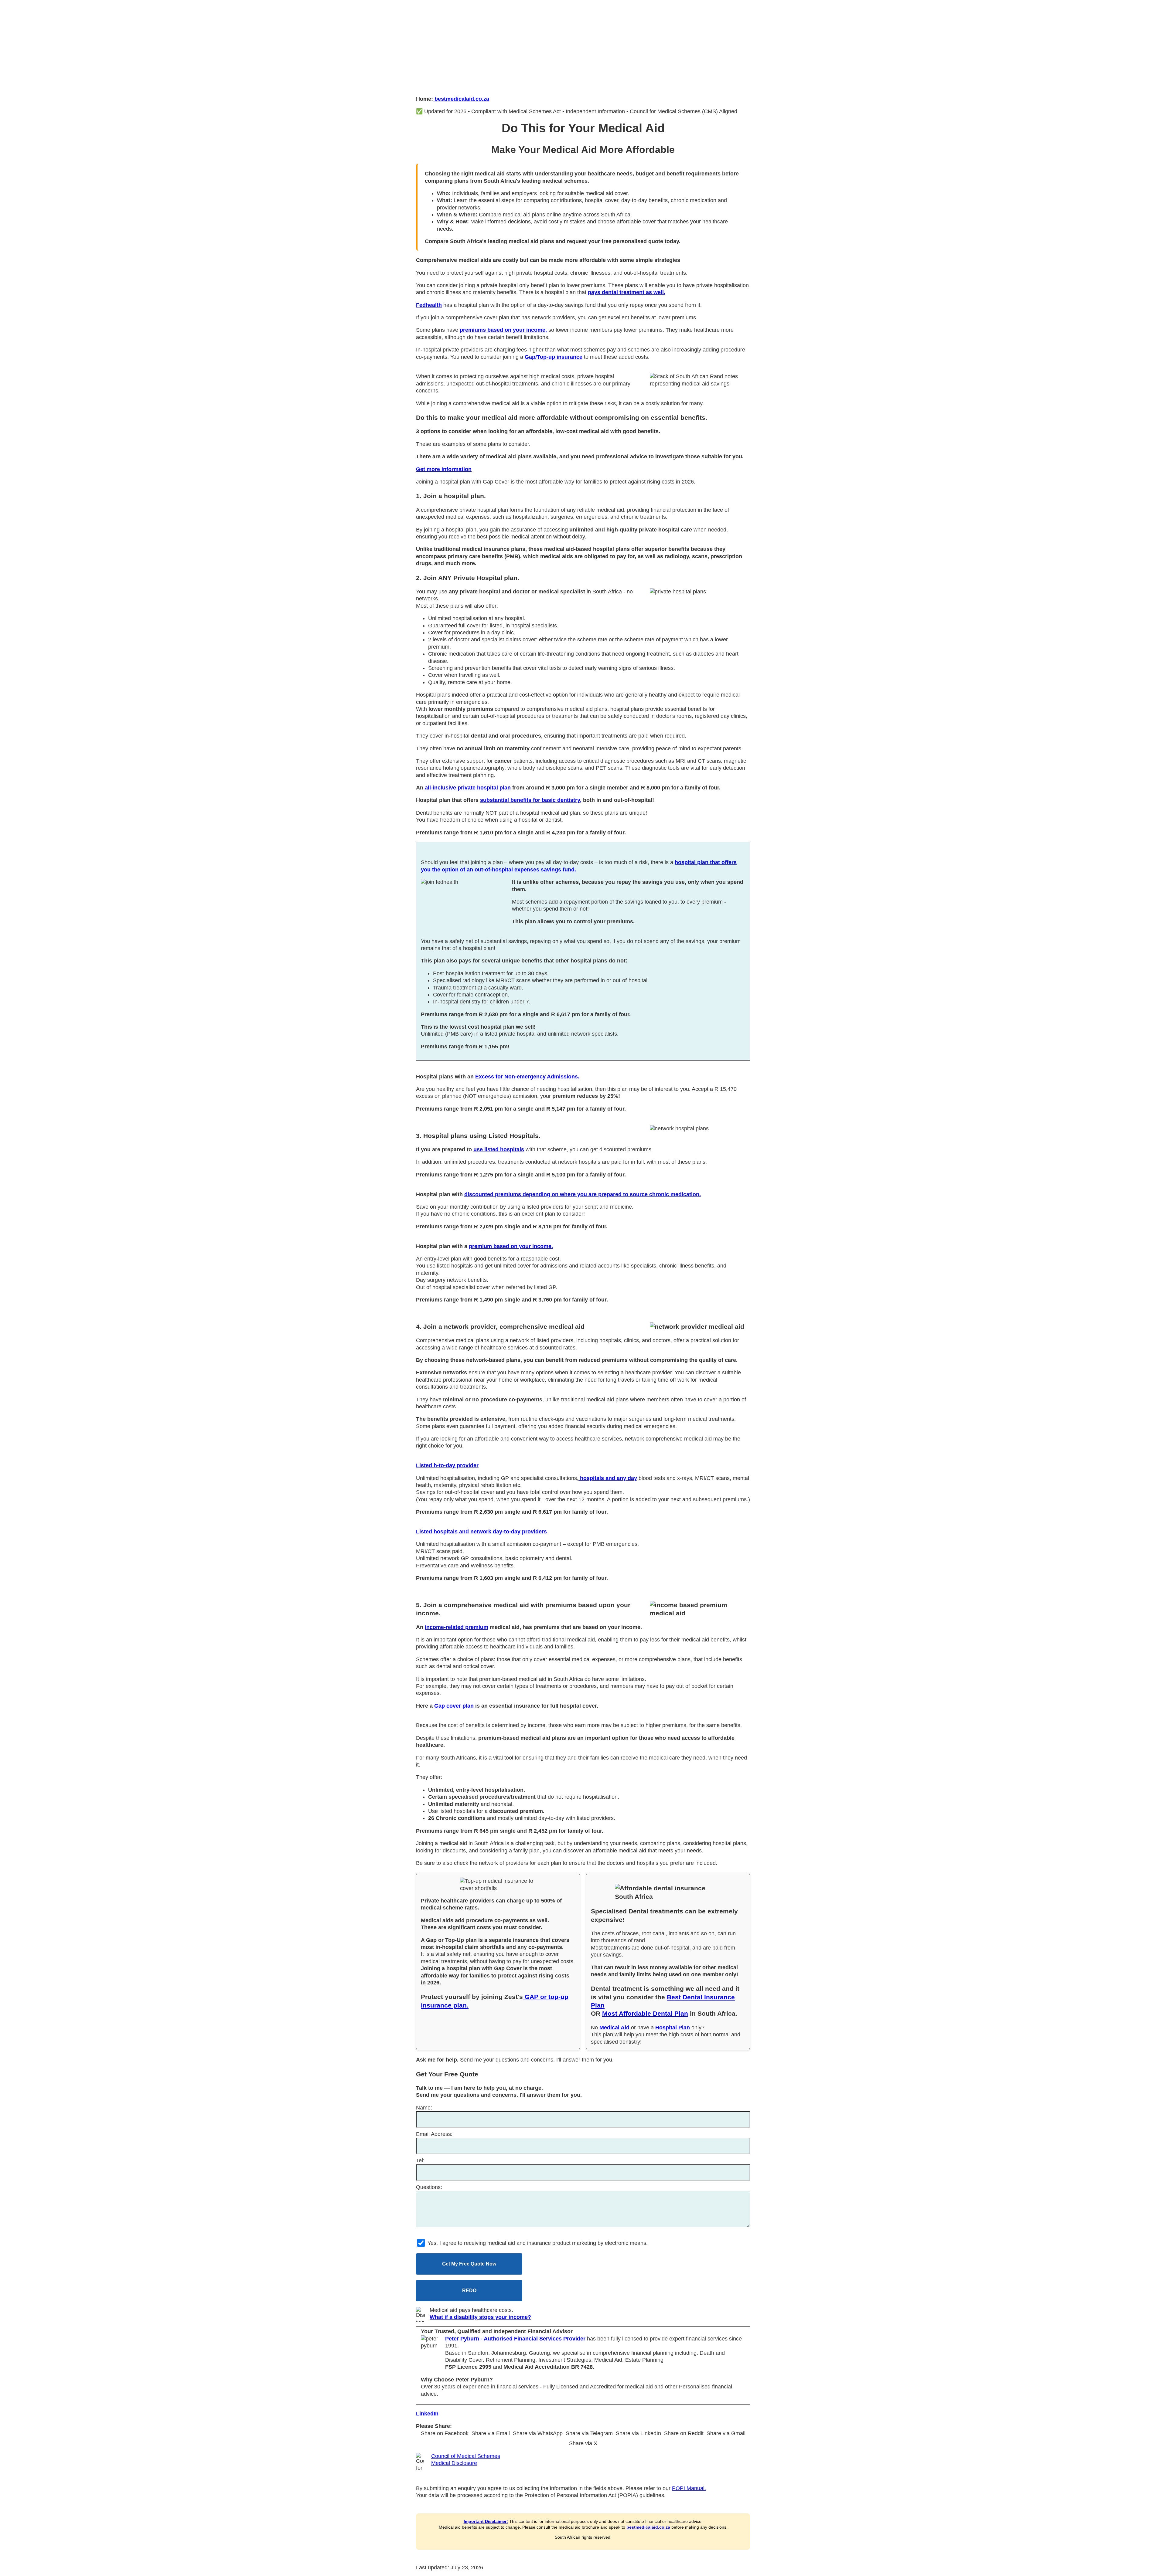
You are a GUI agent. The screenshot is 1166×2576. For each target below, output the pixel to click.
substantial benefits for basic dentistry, (531, 800)
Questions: (429, 2187)
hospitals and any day (608, 1478)
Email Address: (434, 2134)
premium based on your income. (511, 1246)
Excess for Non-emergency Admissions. (527, 1077)
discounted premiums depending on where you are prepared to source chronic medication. (583, 1194)
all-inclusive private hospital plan (468, 788)
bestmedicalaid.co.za (461, 99)
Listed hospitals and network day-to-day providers (481, 1532)
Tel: (420, 2160)
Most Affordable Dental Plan (645, 2013)
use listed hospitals (499, 1149)
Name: (424, 2108)
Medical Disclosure (454, 2463)
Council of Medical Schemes (466, 2456)
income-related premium (457, 1627)
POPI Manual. (689, 2488)
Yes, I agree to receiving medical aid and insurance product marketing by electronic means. (537, 2243)
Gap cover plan (454, 1706)
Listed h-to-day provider (447, 1465)
